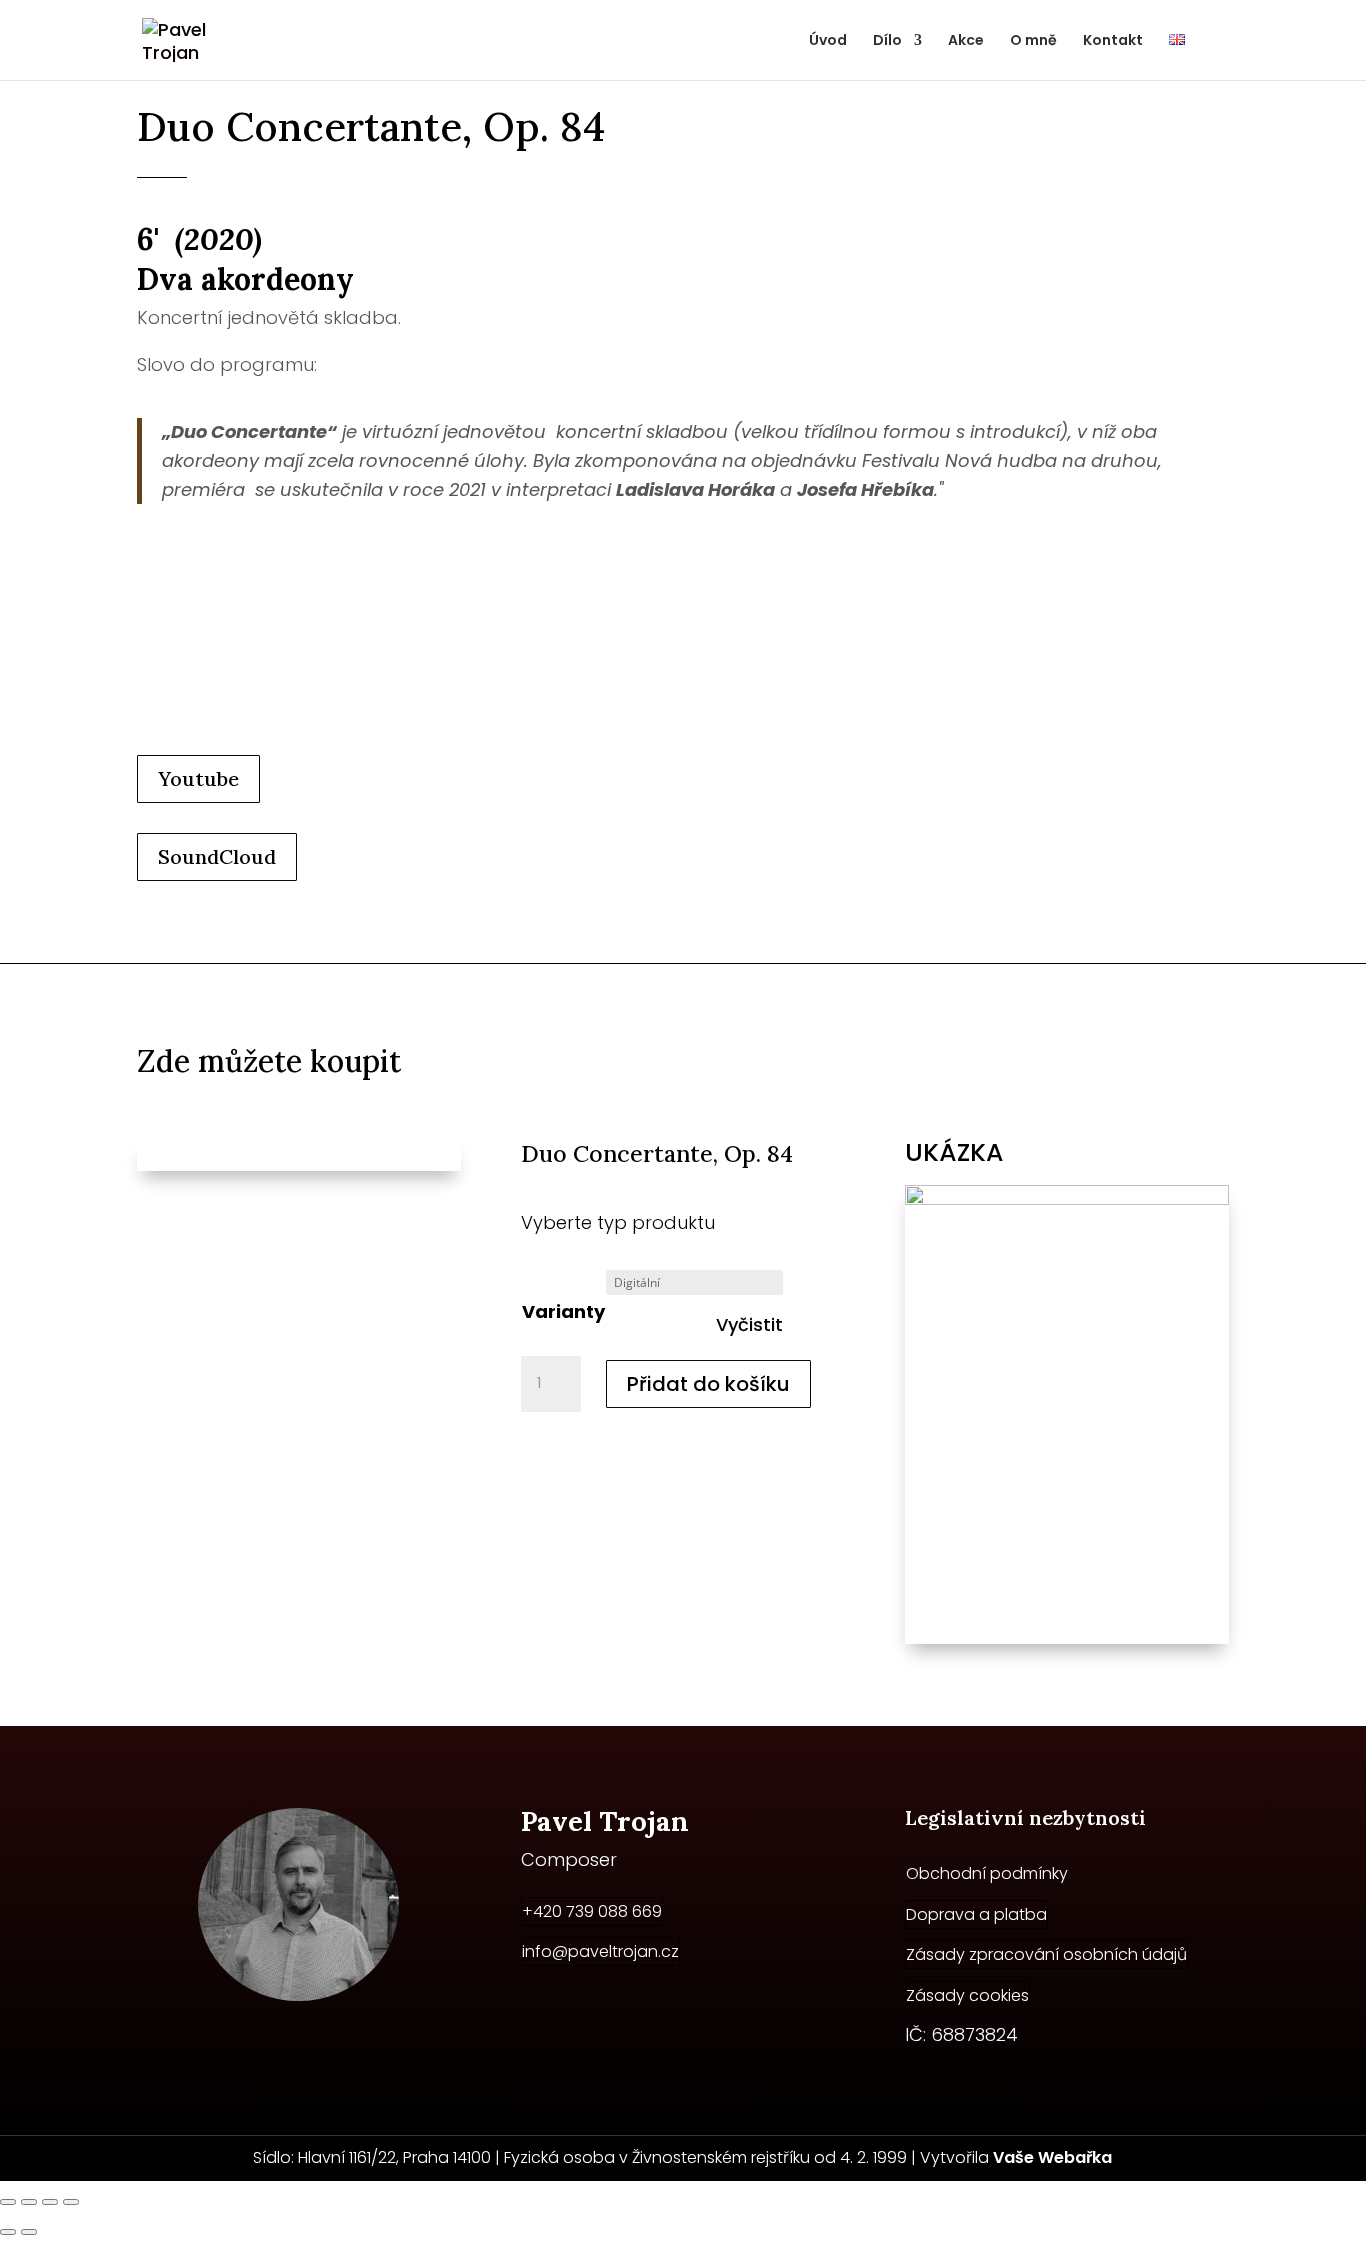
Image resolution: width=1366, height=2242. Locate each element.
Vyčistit (749, 1324)
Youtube (198, 778)
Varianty (563, 1311)
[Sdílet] (50, 2202)
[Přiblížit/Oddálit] (8, 2202)
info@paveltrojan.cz (600, 1951)
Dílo (887, 41)
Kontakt (1113, 41)
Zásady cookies (967, 1995)
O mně (1033, 41)
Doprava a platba (976, 1914)
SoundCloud (217, 856)
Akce (966, 41)
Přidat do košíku (708, 1384)
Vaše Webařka (1052, 2157)
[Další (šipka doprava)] (29, 2232)
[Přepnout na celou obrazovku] (29, 2202)
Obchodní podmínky (987, 1873)
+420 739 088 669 (592, 1911)
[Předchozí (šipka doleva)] (8, 2232)
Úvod (828, 41)
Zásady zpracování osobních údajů (1046, 1954)
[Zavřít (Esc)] (71, 2202)
